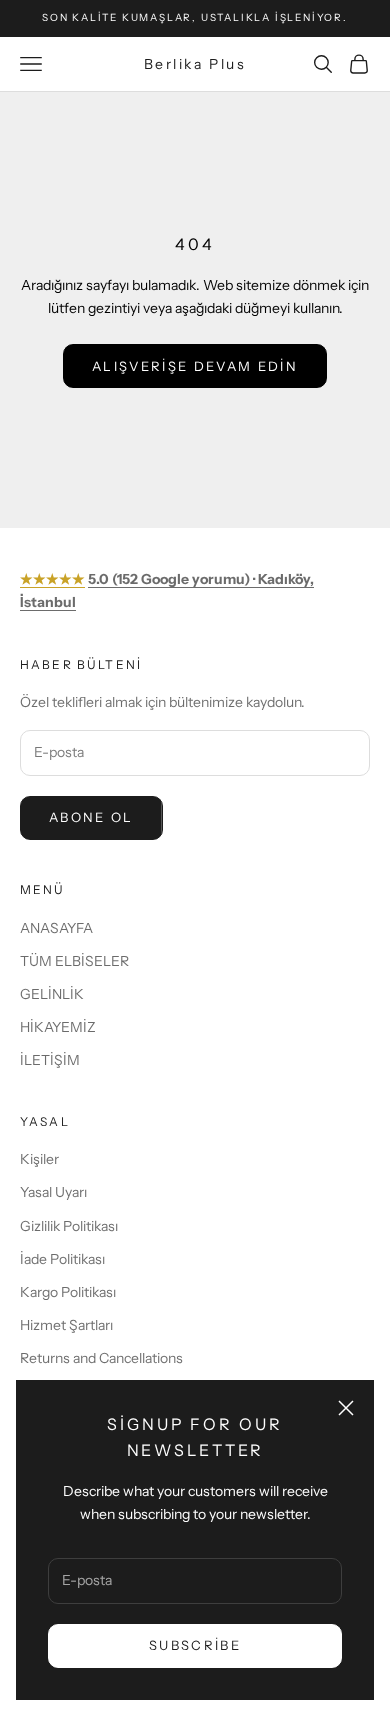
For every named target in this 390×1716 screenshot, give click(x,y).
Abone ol (91, 817)
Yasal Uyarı (53, 1192)
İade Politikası (62, 1259)
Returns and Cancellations (101, 1358)
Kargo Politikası (68, 1292)
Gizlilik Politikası (69, 1226)
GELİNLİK (52, 994)
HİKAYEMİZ (58, 1027)
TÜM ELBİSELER (74, 961)
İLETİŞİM (50, 1060)
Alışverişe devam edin (195, 366)
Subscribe (195, 1645)
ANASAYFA (56, 928)
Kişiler (39, 1159)
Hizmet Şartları (66, 1325)
